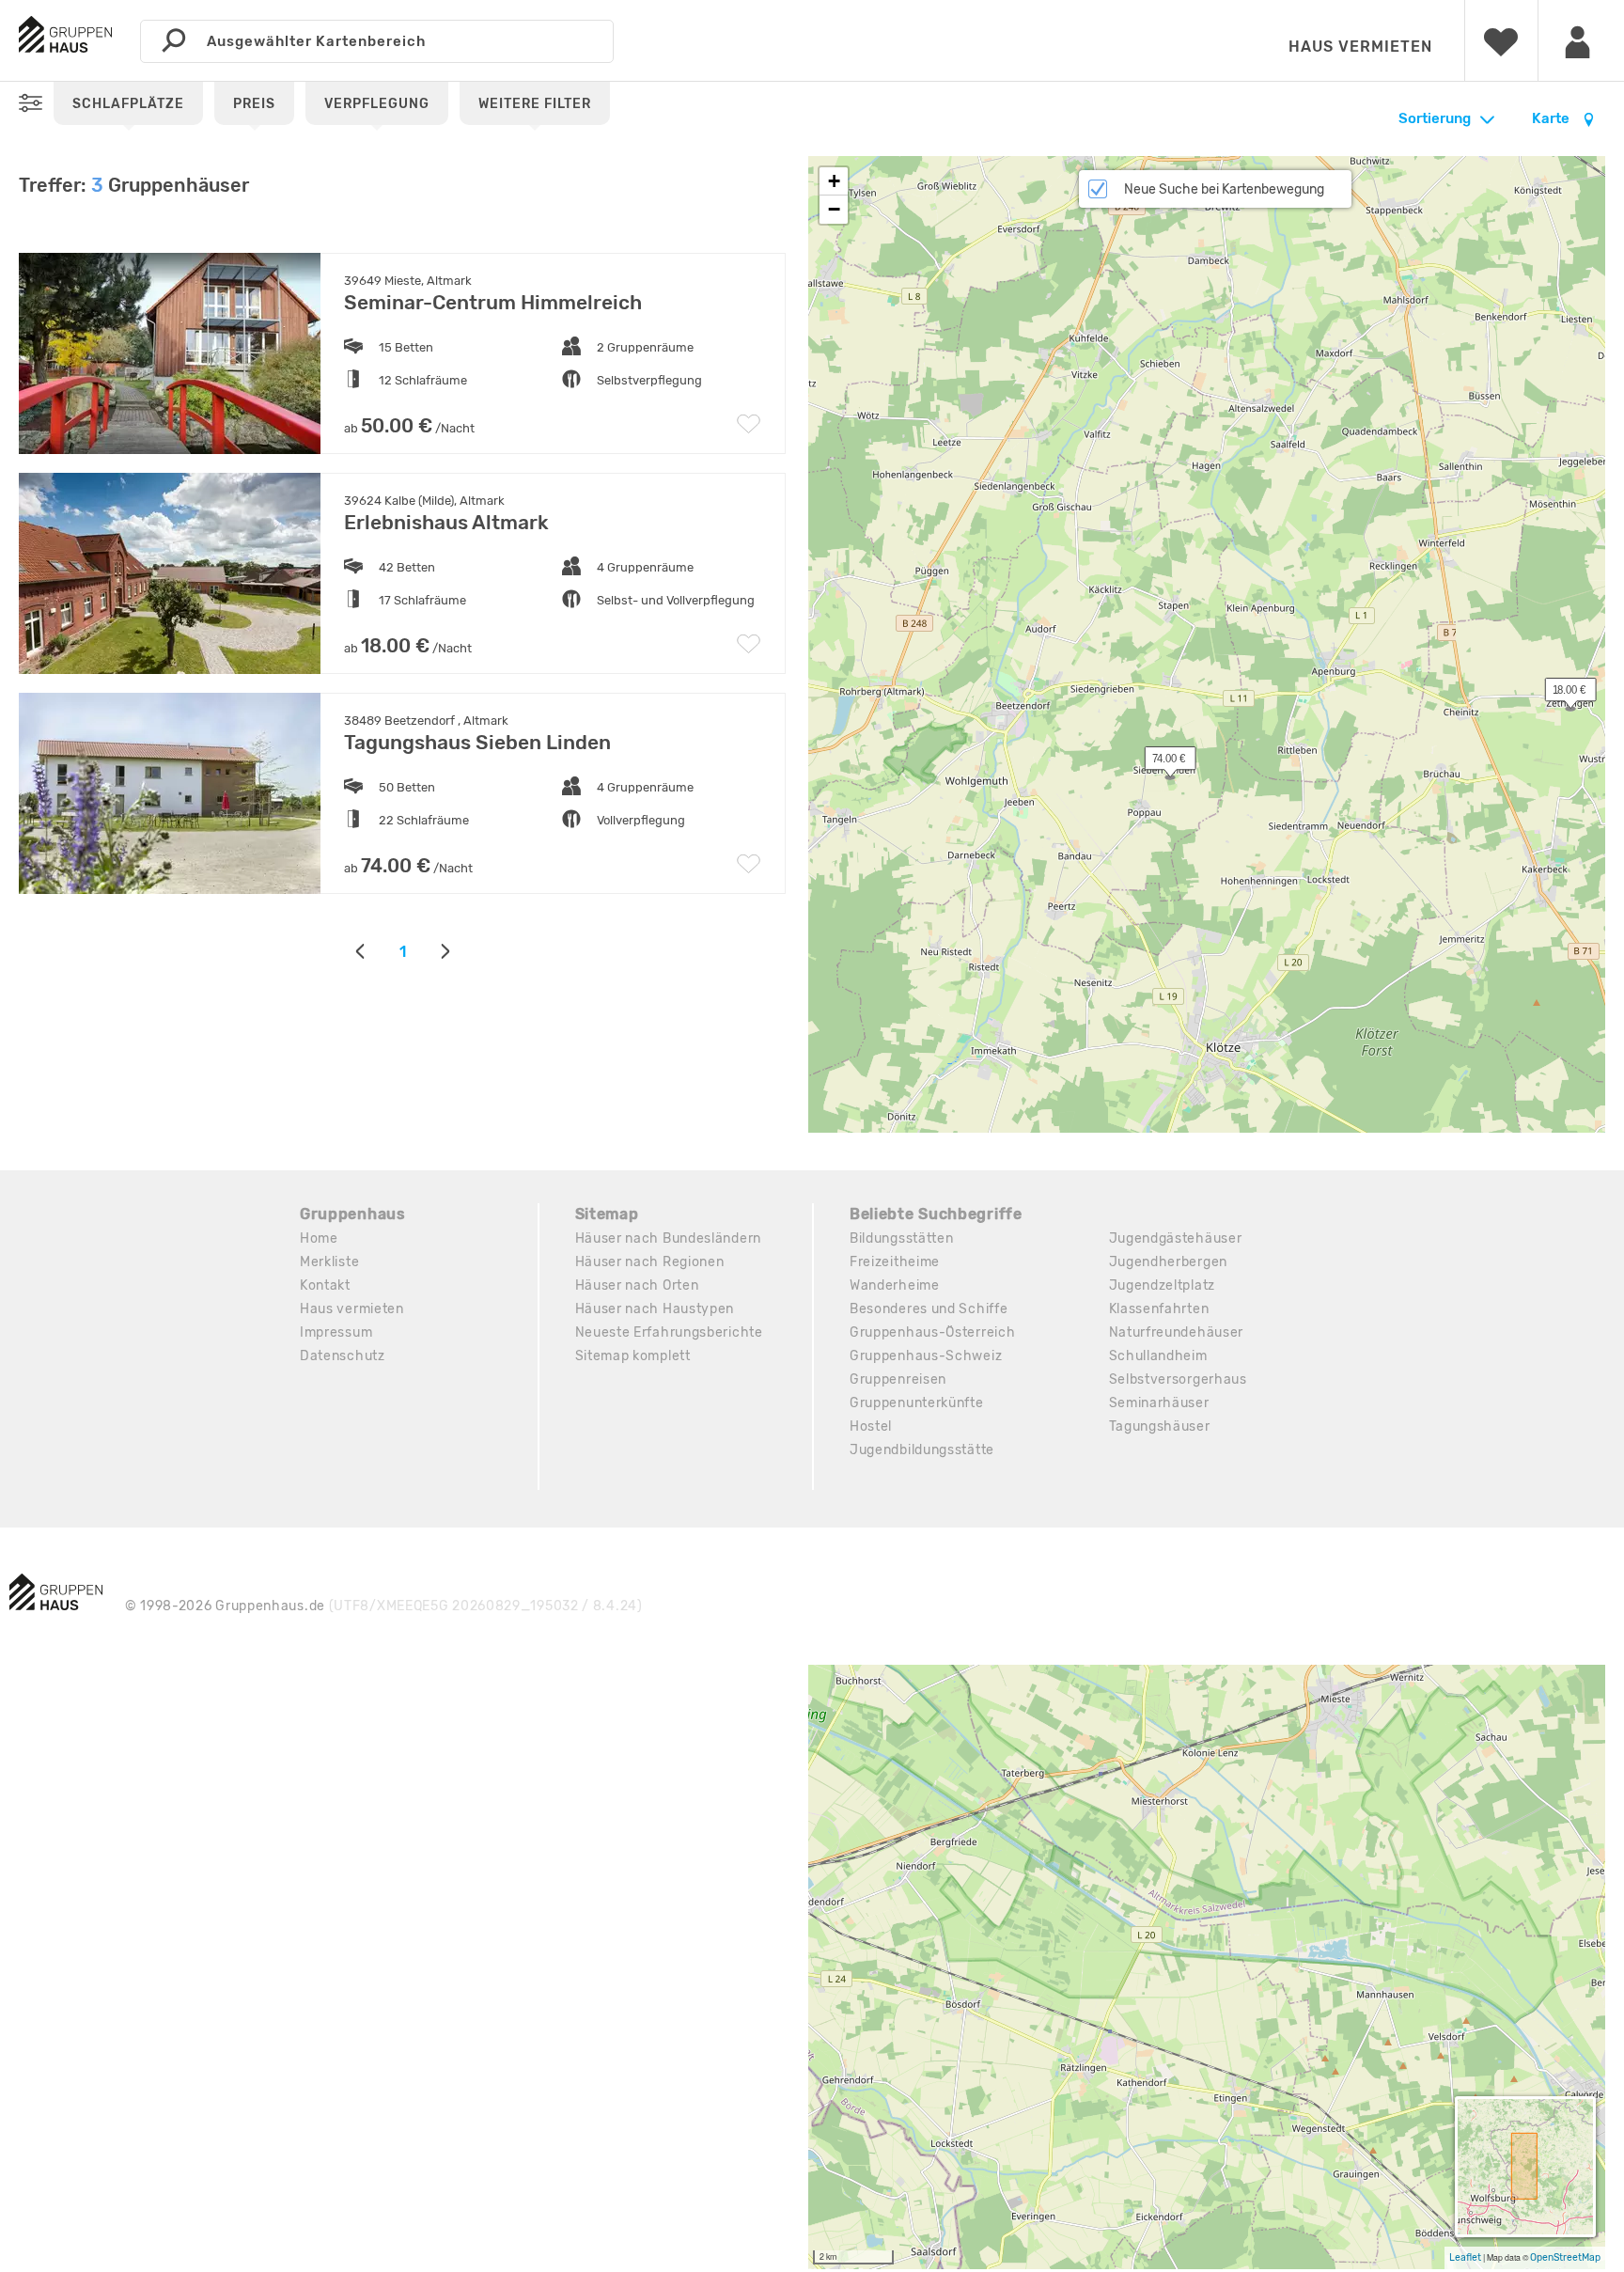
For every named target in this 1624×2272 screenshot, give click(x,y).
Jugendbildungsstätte (922, 1450)
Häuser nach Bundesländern (669, 1238)
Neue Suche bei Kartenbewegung (1224, 189)
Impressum (336, 1332)
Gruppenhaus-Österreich (932, 1332)
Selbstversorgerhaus (1178, 1379)
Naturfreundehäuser (1177, 1332)
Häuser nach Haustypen (655, 1309)
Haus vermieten (1360, 47)
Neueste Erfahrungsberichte (669, 1332)
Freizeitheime (895, 1262)
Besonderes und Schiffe (929, 1309)
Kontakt (325, 1285)
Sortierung (1435, 118)
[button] (1560, 694)
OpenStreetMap (1565, 2257)
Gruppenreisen (898, 1379)
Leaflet (1465, 2257)
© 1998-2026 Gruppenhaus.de (384, 1606)
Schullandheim (1158, 1356)
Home (319, 1238)
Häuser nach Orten (637, 1285)
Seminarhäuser (1159, 1403)
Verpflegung (377, 104)
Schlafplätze (128, 104)
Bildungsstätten (902, 1238)
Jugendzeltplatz (1163, 1285)
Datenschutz (343, 1356)
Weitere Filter (535, 104)
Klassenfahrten (1159, 1309)
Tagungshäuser (1160, 1426)
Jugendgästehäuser (1176, 1238)
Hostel (871, 1426)
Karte (1552, 118)
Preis (254, 104)
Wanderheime (895, 1285)
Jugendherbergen (1169, 1262)
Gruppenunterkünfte (917, 1403)
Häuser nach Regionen (650, 1262)
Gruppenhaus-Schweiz (926, 1356)
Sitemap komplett (633, 1356)
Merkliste (329, 1262)
